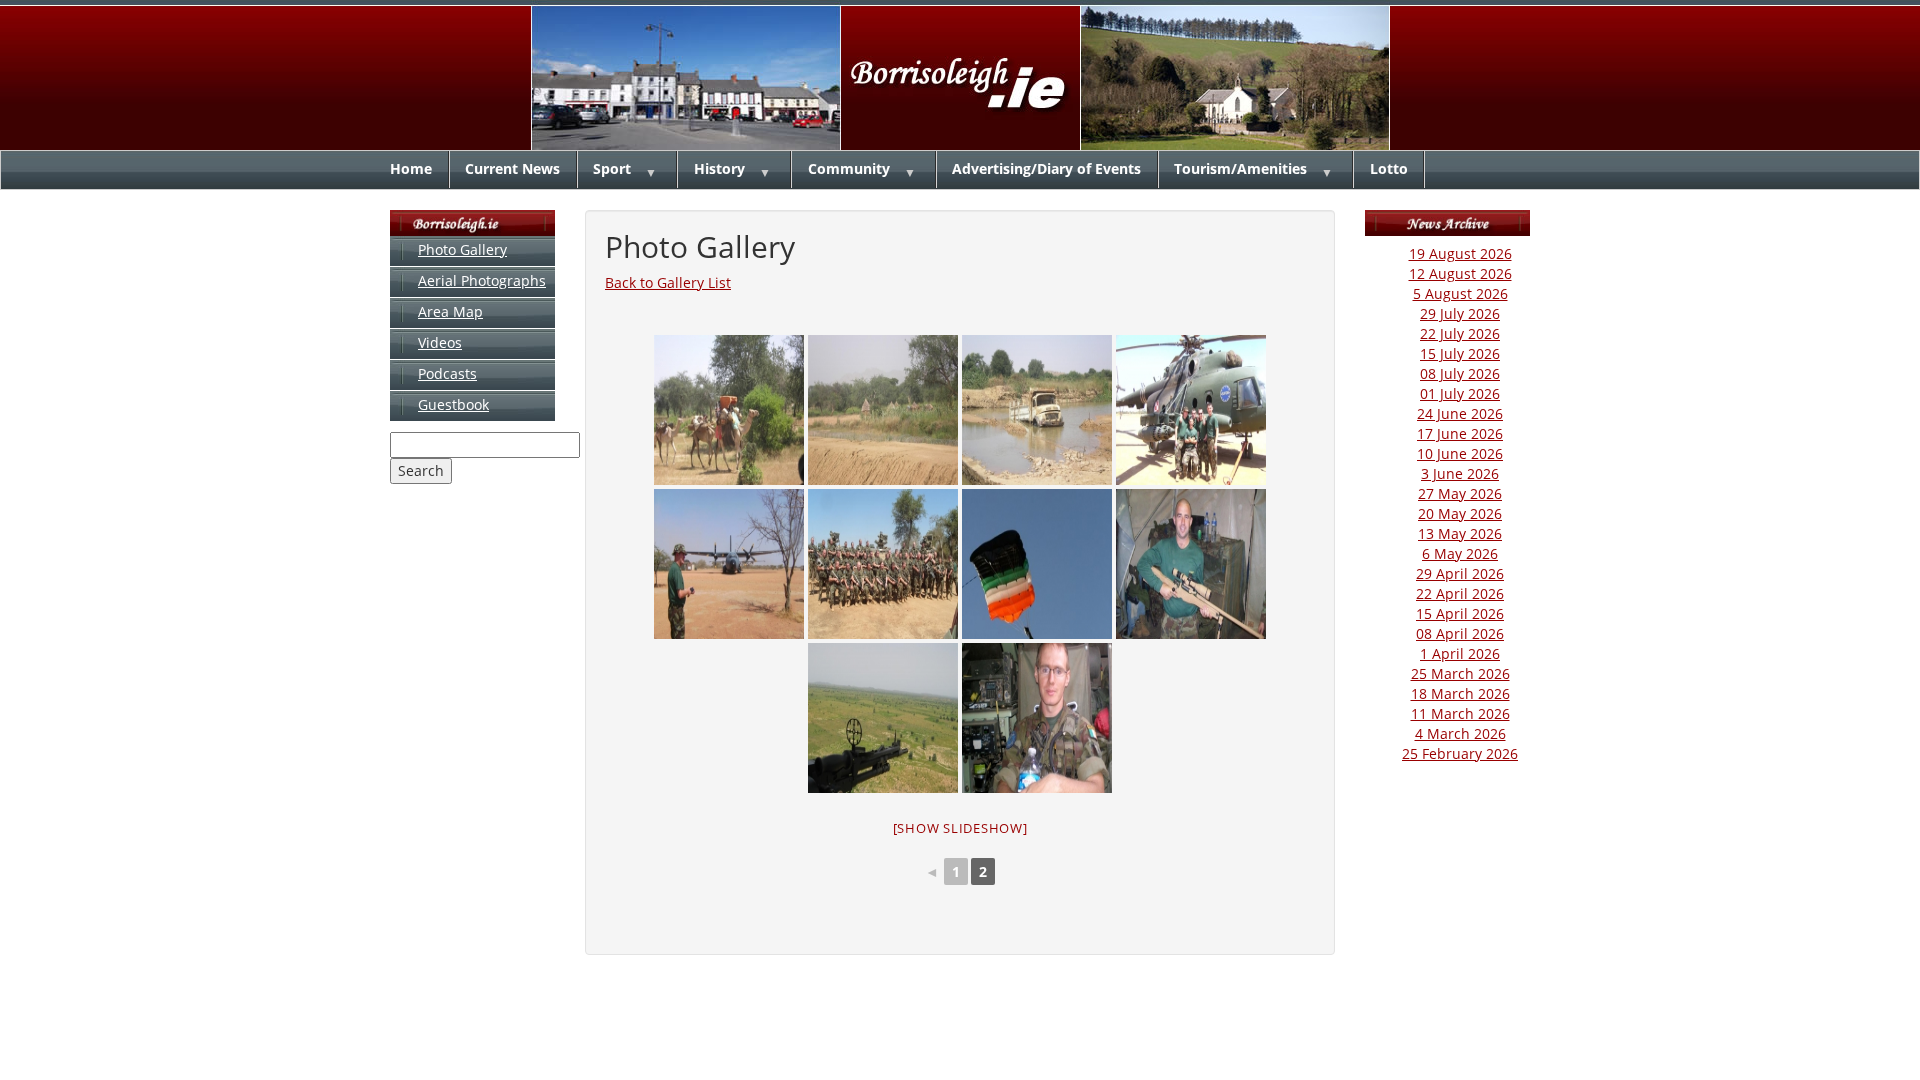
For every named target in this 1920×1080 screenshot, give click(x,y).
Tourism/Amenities (1240, 168)
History (719, 168)
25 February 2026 (1460, 753)
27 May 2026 (1460, 493)
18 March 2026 (1460, 693)
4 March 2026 (1460, 733)
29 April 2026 (1460, 573)
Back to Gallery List (668, 282)
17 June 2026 (1460, 433)
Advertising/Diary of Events (1046, 168)
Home (411, 168)
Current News (512, 168)
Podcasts (447, 373)
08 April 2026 (1460, 633)
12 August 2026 (1460, 273)
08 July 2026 (1460, 373)
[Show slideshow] (960, 828)
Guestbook (453, 404)
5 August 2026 (1460, 293)
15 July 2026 (1460, 353)
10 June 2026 (1460, 453)
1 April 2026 (1460, 653)
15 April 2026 (1460, 613)
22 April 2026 (1460, 593)
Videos (440, 342)
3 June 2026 (1460, 473)
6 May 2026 (1460, 553)
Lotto (1389, 168)
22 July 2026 (1460, 333)
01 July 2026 (1460, 393)
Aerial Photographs (482, 280)
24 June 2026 (1460, 413)
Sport (612, 168)
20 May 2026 (1460, 513)
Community (849, 168)
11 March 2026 (1460, 713)
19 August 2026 (1460, 253)
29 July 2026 (1460, 313)
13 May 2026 (1460, 533)
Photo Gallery (462, 249)
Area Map (450, 311)
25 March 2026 (1460, 673)
